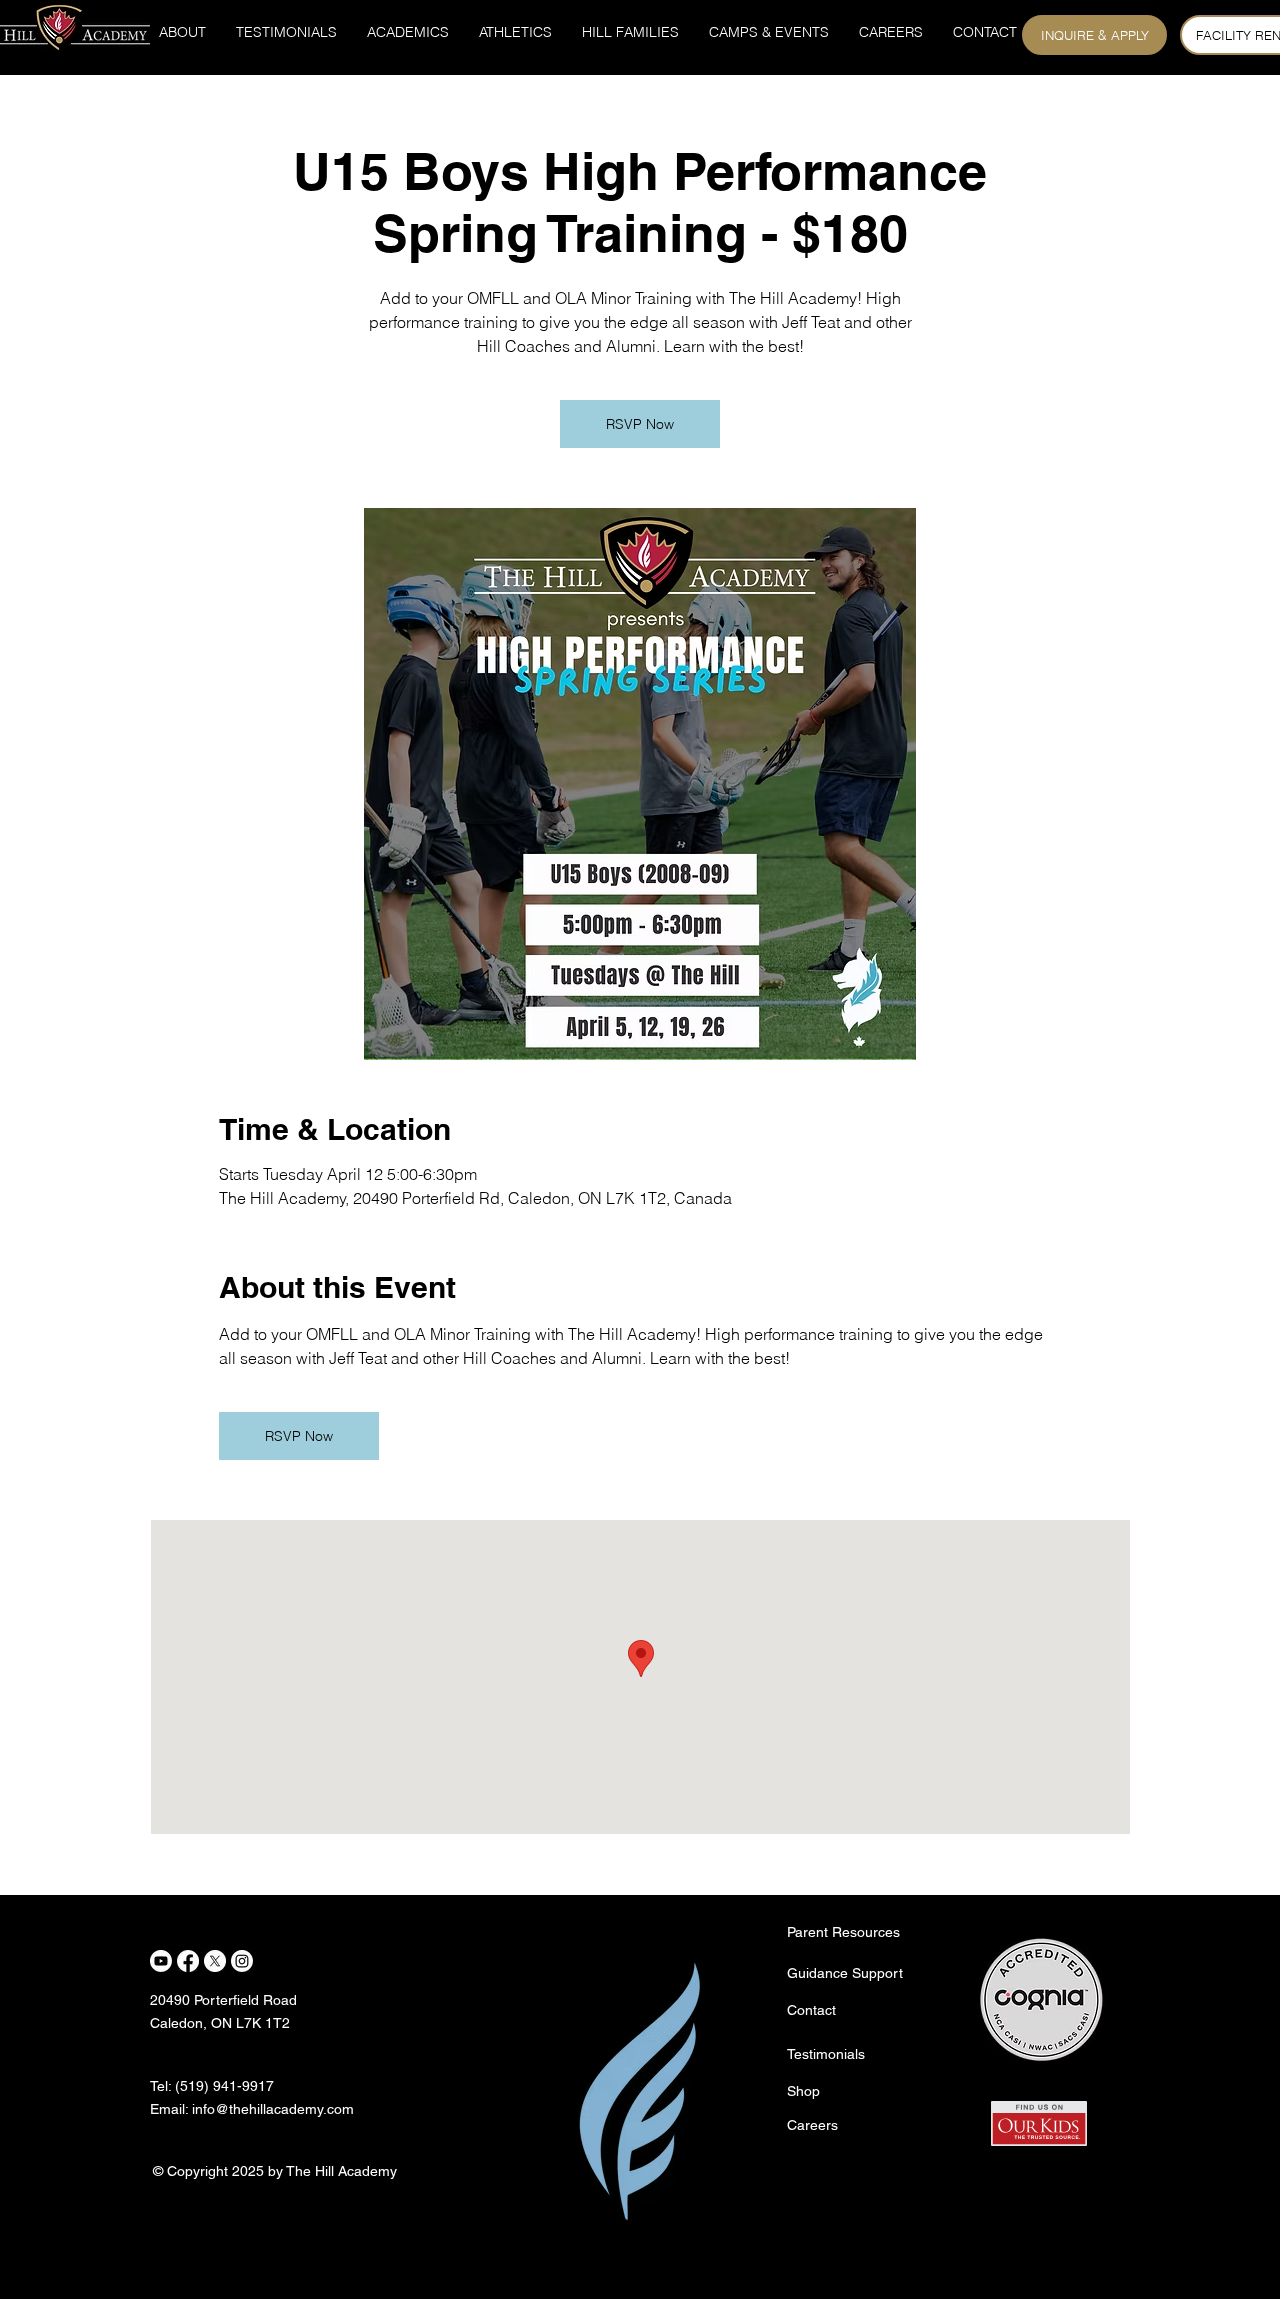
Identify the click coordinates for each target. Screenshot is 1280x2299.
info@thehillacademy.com (273, 2109)
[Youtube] (161, 1961)
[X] (215, 1961)
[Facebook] (188, 1961)
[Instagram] (242, 1961)
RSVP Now (640, 424)
